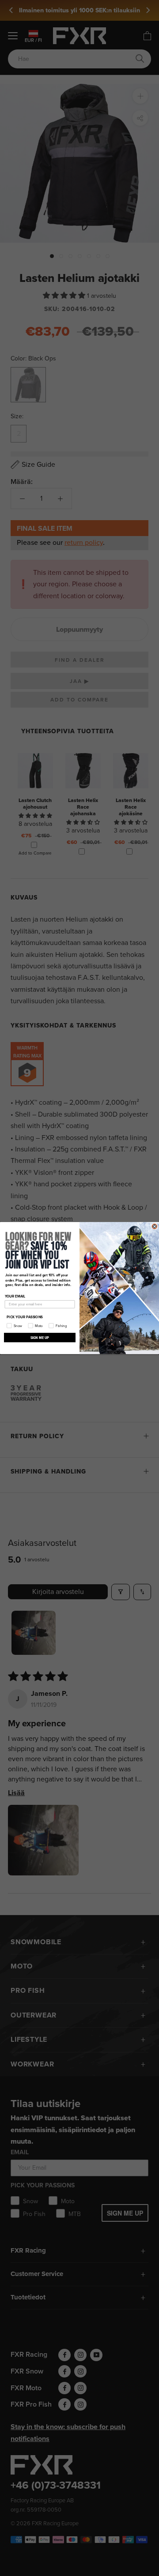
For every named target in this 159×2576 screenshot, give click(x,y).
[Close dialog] (154, 1226)
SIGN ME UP (40, 1337)
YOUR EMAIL (15, 1296)
